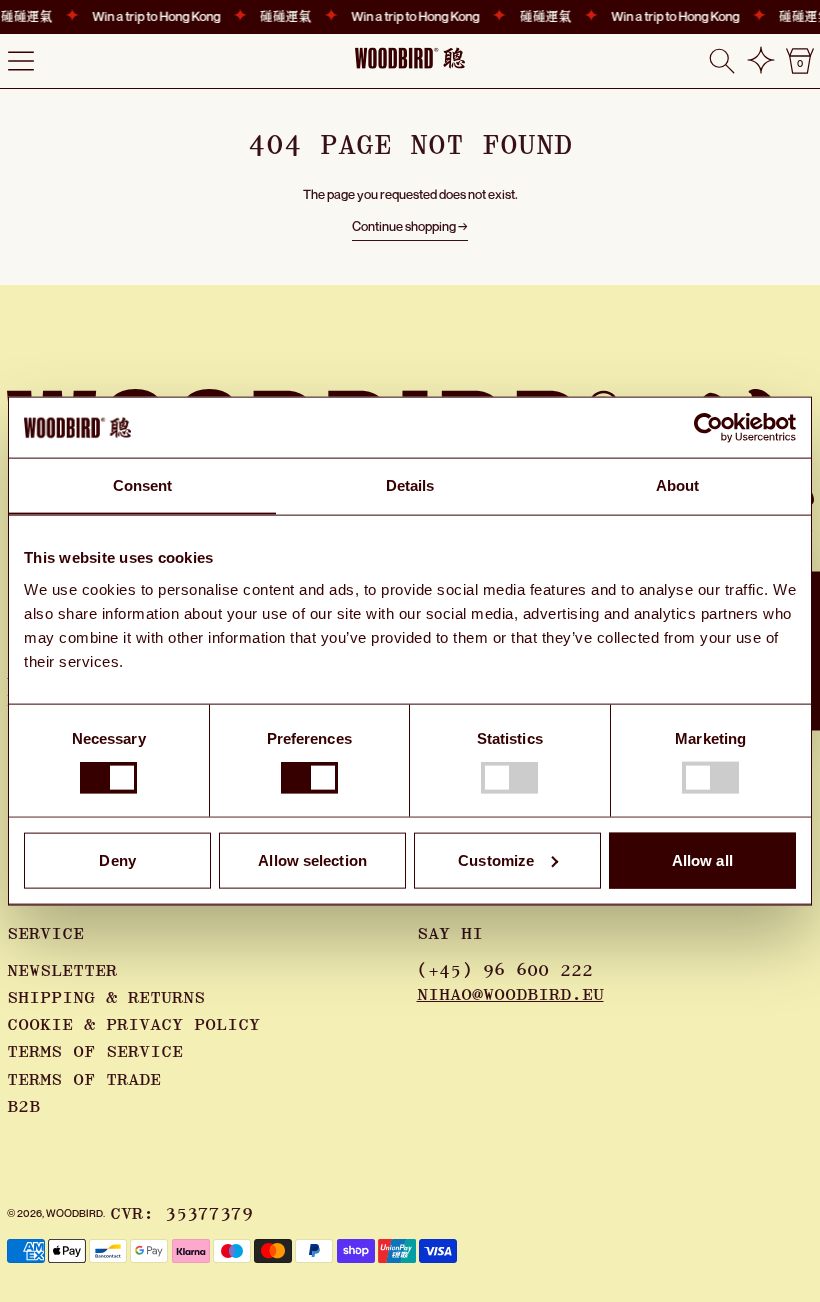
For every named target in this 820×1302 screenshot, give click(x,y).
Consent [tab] (143, 485)
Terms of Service (95, 1052)
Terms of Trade (84, 1080)
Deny (117, 859)
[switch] (309, 778)
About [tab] (678, 485)
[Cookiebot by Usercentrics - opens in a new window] (708, 428)
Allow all (702, 859)
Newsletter (62, 971)
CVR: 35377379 (181, 1214)
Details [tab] (410, 485)
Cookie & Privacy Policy (133, 1025)
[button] (722, 61)
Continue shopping (404, 226)
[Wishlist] (761, 60)
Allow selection (312, 859)
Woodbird (74, 1213)
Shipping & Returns (106, 998)
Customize (496, 859)
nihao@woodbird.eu (510, 995)
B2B (23, 1107)
